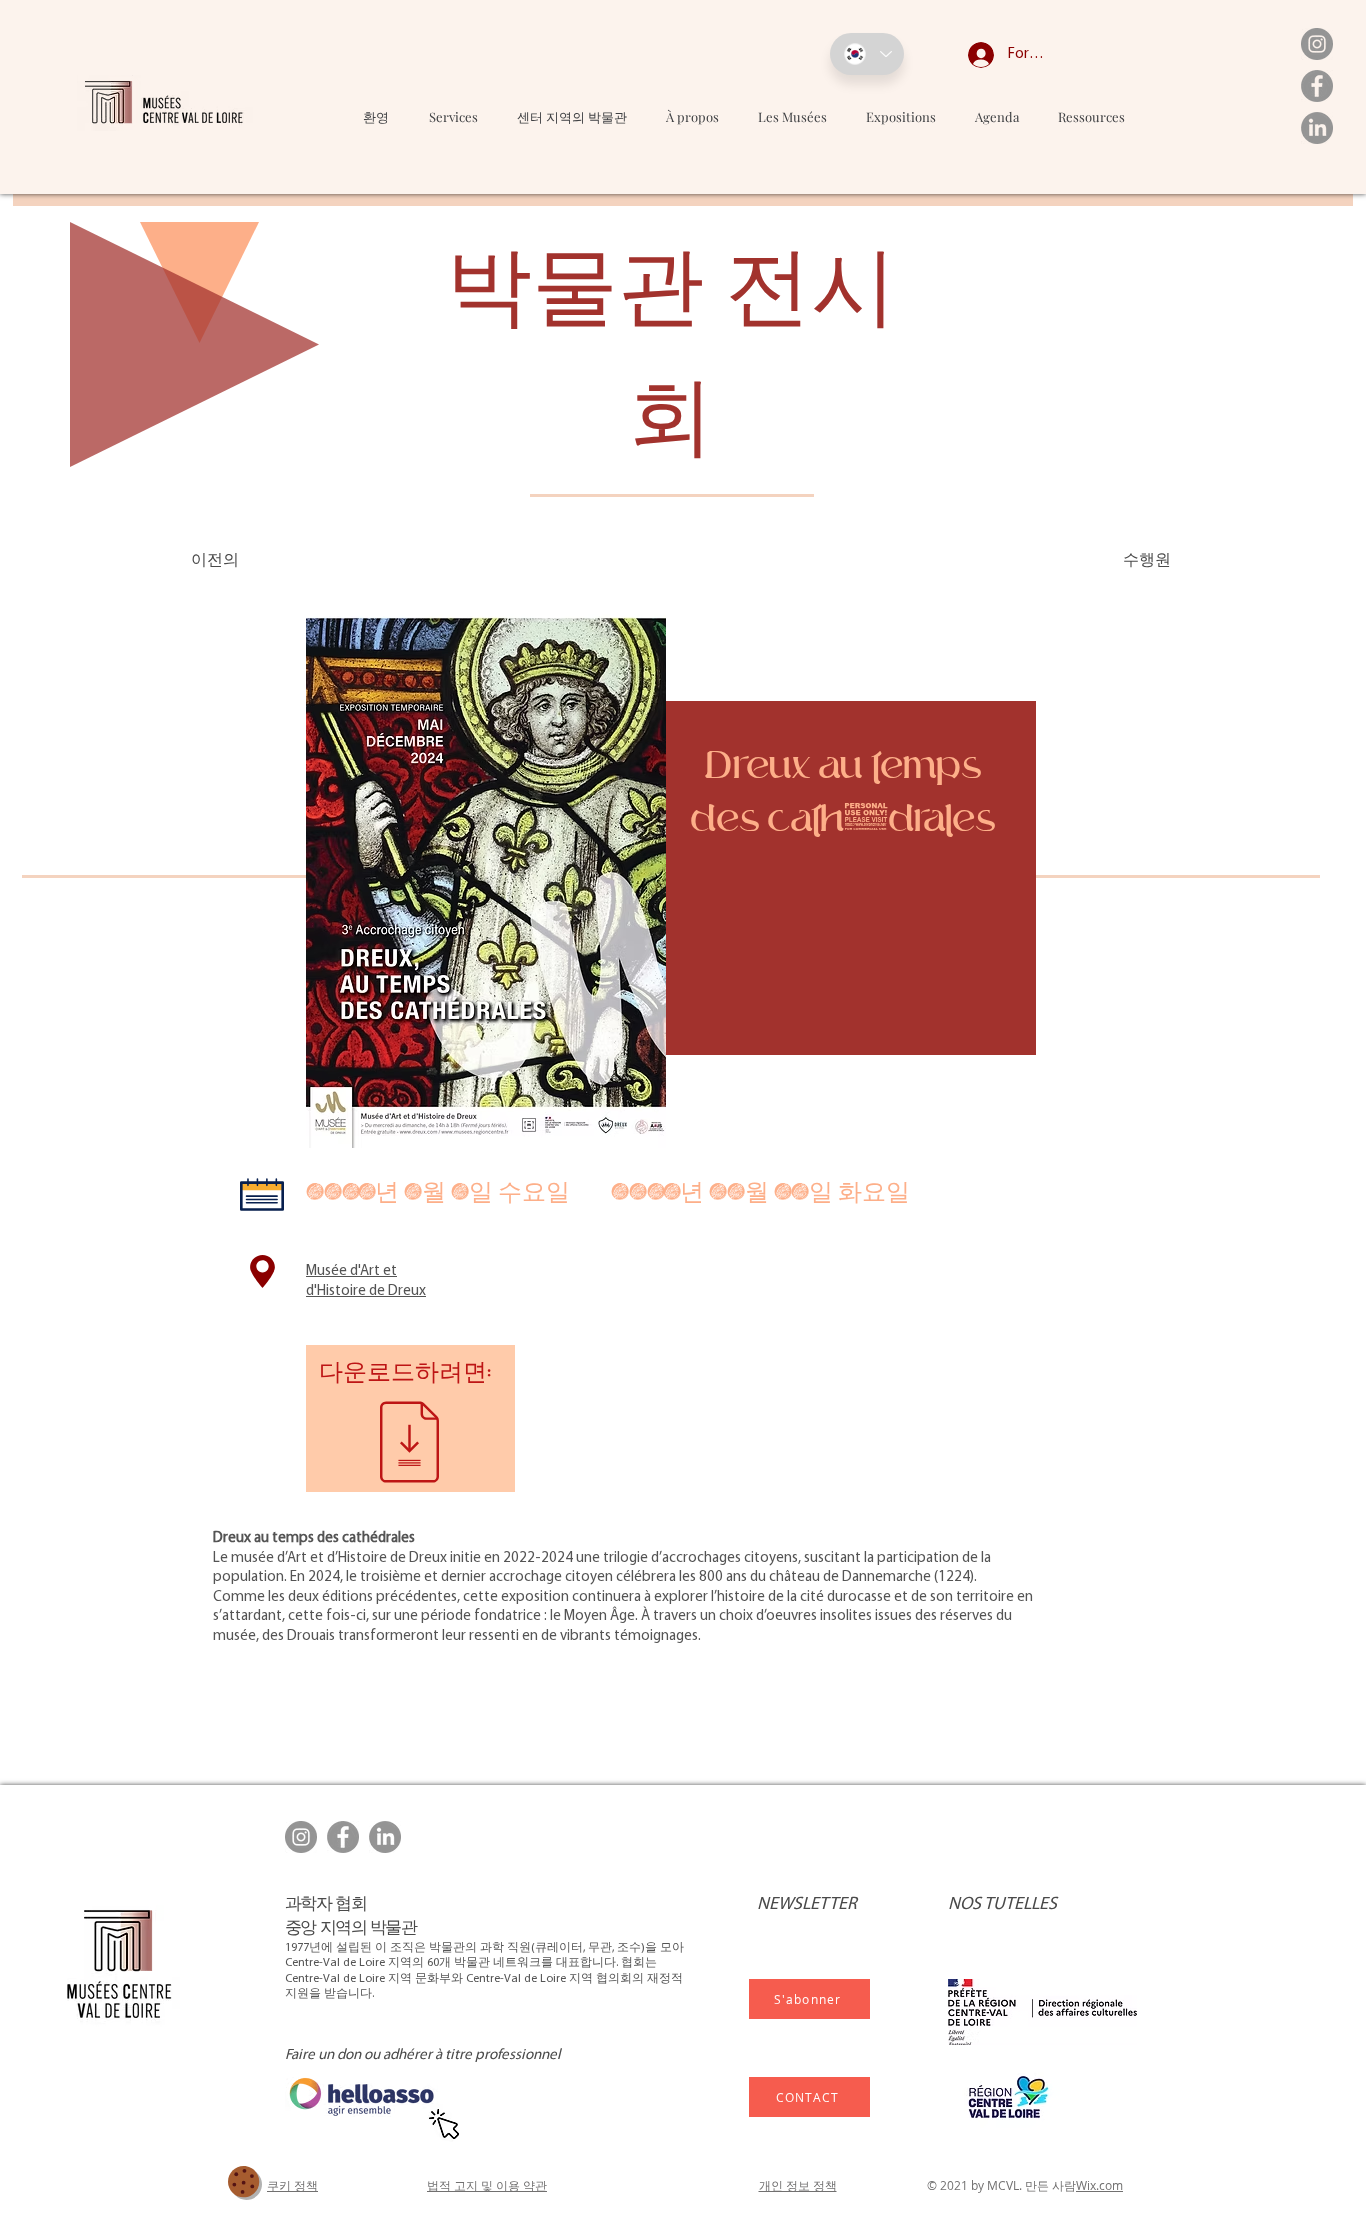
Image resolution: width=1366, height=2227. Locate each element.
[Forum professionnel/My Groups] (966, 55)
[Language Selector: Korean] (867, 54)
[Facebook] (1317, 86)
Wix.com (1099, 2185)
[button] (793, 116)
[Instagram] (1317, 44)
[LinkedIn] (1317, 128)
